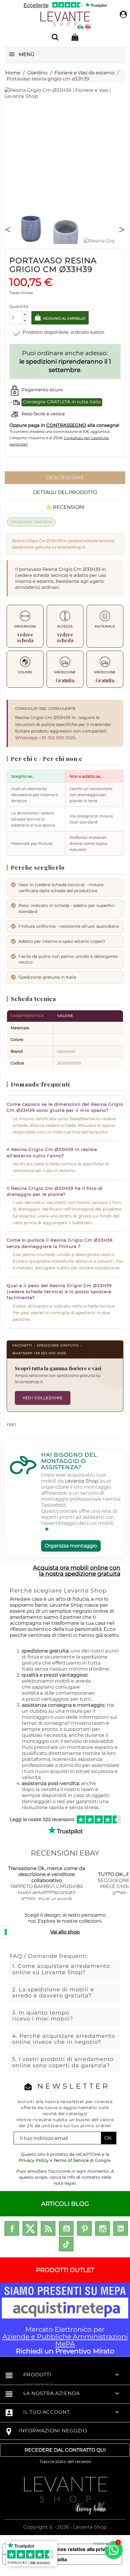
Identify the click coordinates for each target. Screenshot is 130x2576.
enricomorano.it (39, 2384)
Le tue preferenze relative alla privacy (68, 2549)
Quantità (19, 306)
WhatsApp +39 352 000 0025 (45, 738)
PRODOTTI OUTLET (65, 2270)
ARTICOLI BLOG (65, 2204)
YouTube (66, 2228)
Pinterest (84, 2228)
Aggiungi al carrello (64, 319)
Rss (48, 2228)
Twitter (30, 2228)
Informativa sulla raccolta (37, 2559)
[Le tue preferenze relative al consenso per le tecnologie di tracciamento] (6, 1932)
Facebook (12, 2228)
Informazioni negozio (53, 2431)
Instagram (102, 2228)
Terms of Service (71, 2160)
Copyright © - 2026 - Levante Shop (65, 2527)
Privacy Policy (34, 2160)
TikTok (66, 2244)
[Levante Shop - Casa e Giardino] (65, 21)
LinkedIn (121, 2228)
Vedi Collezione (43, 1398)
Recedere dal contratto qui (65, 2450)
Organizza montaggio (71, 1546)
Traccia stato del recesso (65, 2462)
